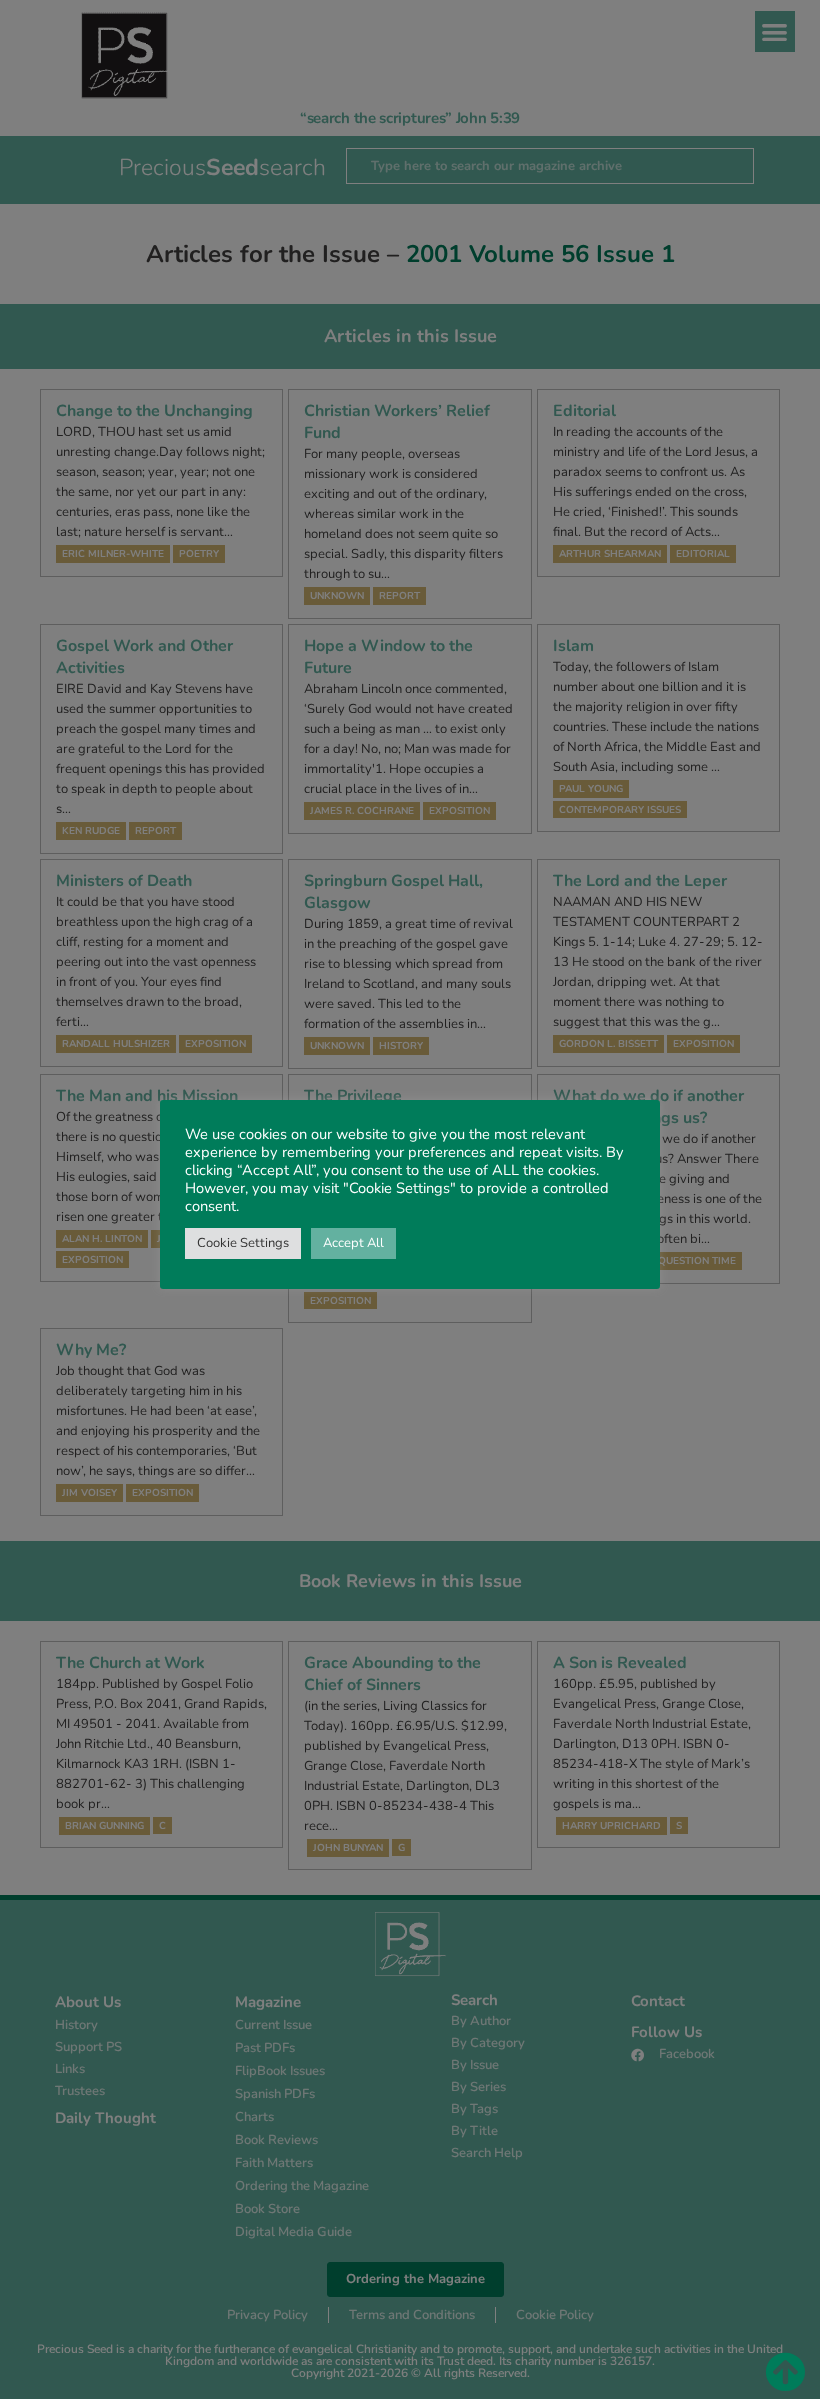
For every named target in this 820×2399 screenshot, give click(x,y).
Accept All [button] (353, 1243)
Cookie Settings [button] (243, 1243)
